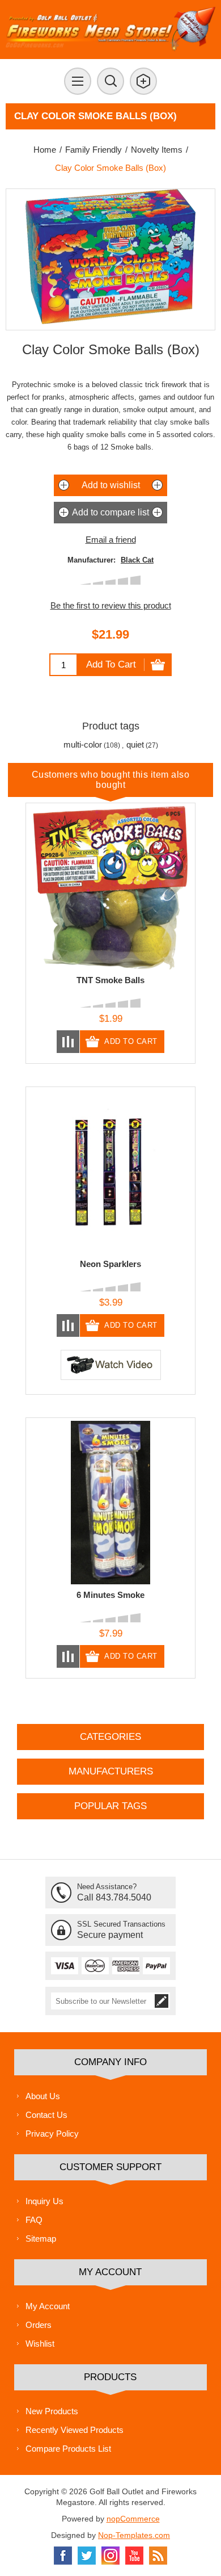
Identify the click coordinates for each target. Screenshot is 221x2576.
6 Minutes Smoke (110, 1595)
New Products (52, 2411)
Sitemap (41, 2239)
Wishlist (40, 2344)
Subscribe (161, 2001)
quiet (135, 744)
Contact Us (46, 2115)
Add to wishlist (111, 485)
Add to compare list (110, 512)
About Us (43, 2096)
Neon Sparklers (110, 1264)
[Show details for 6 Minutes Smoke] (110, 1503)
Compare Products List (68, 2449)
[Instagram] (110, 2556)
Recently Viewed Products (75, 2430)
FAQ (34, 2220)
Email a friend (111, 540)
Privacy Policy (52, 2134)
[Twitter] (87, 2556)
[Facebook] (63, 2556)
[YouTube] (134, 2556)
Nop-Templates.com (134, 2535)
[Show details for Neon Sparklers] (110, 1172)
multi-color (83, 744)
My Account (48, 2306)
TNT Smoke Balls (110, 980)
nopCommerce (133, 2519)
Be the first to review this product (111, 605)
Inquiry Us (44, 2201)
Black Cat (137, 560)
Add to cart (111, 664)
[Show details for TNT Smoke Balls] (110, 888)
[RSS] (158, 2556)
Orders (39, 2325)
